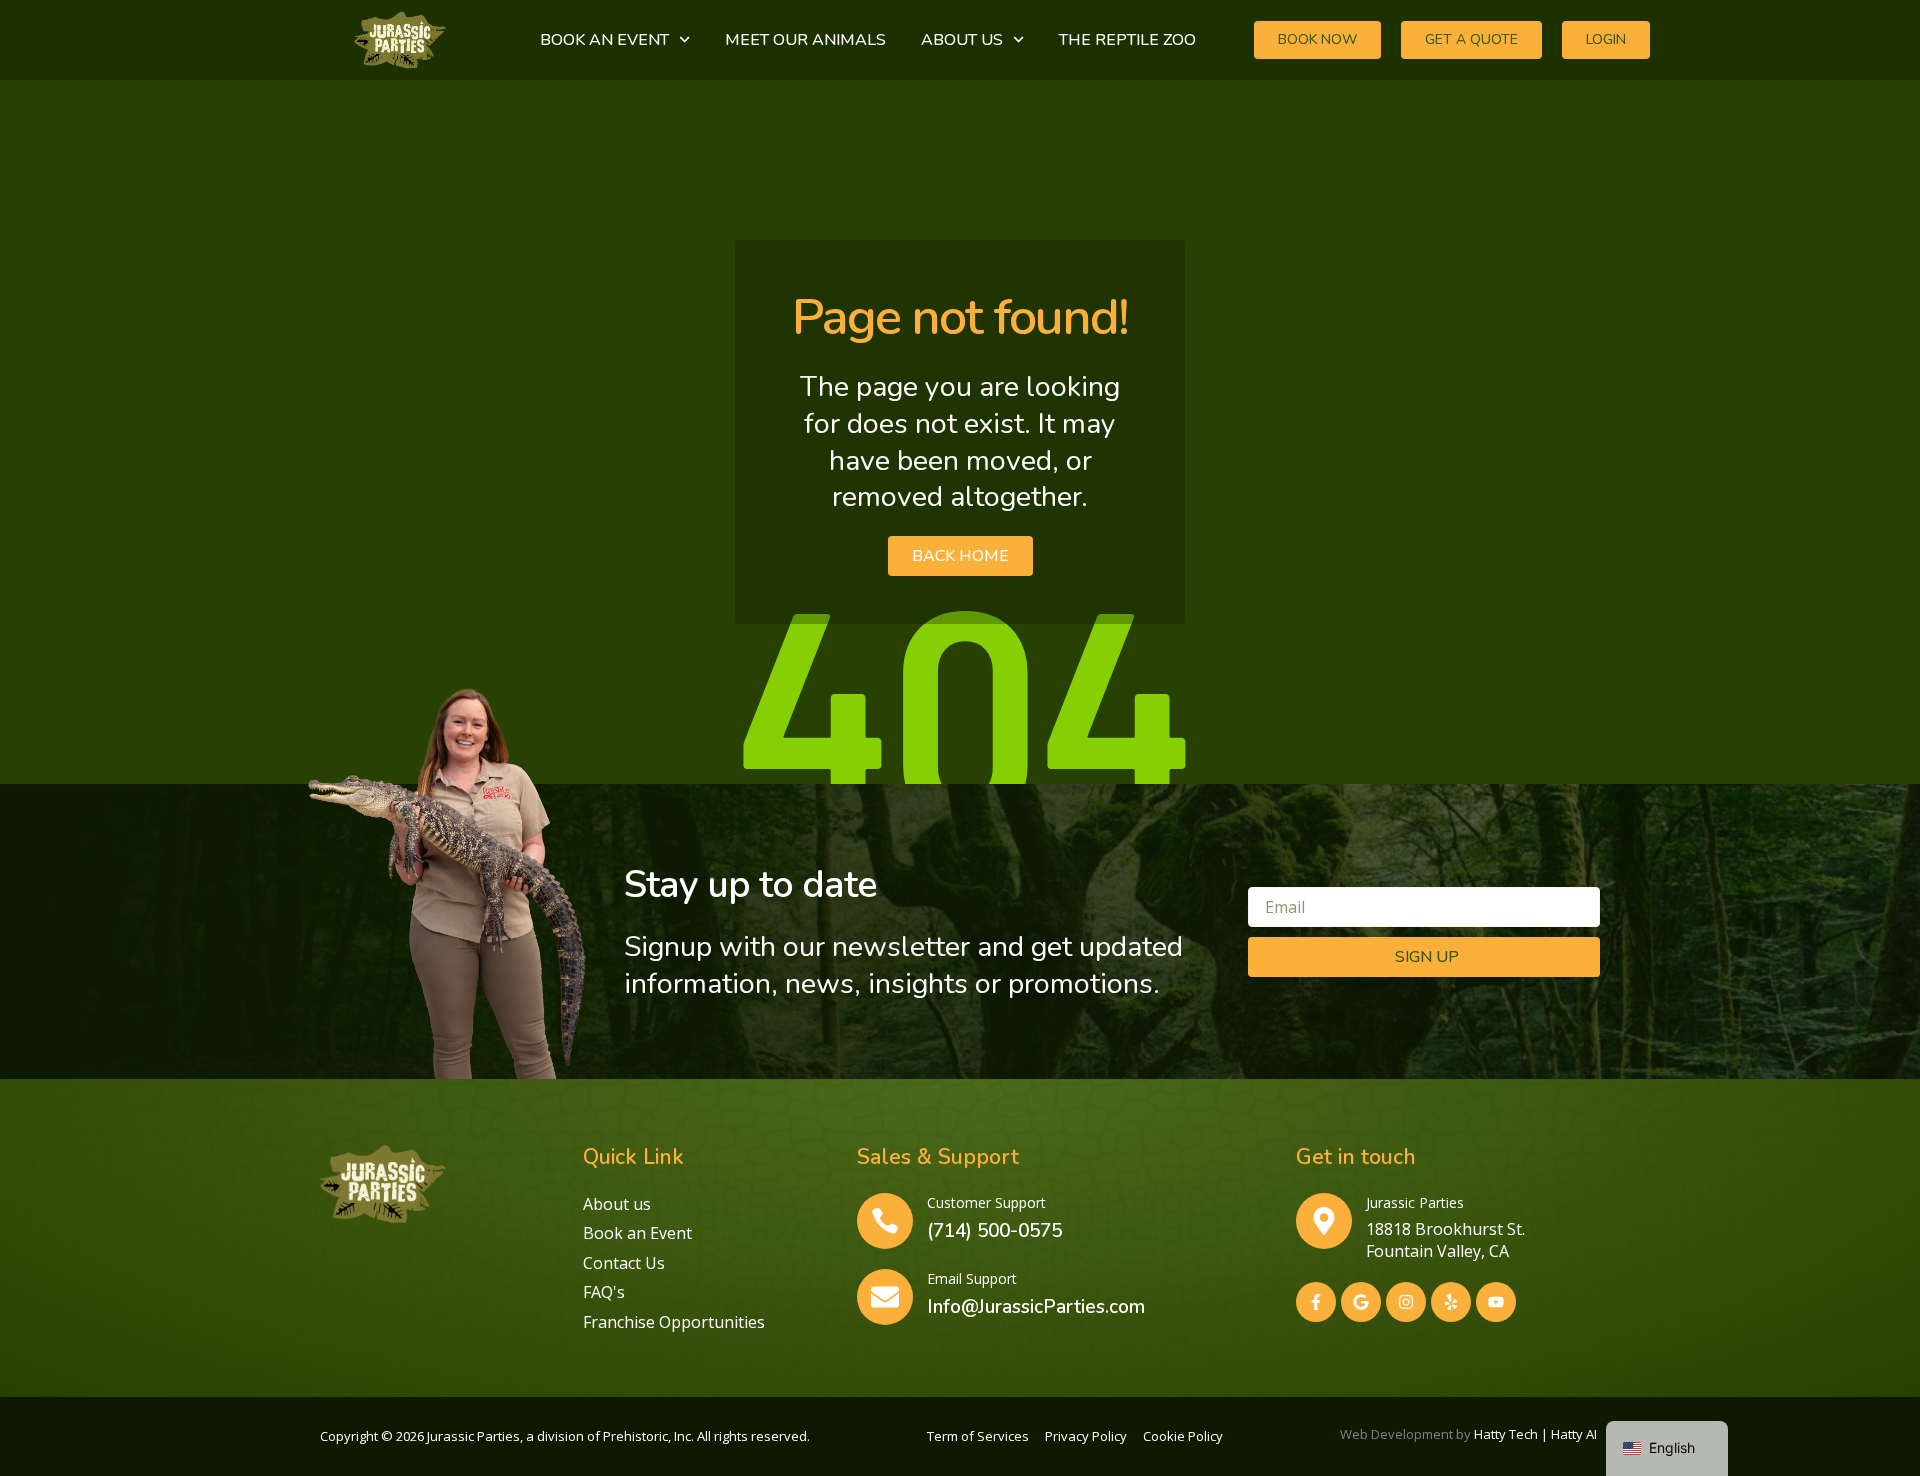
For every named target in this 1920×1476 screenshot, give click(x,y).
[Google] (1361, 1302)
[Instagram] (1406, 1302)
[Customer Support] (885, 1221)
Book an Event (604, 40)
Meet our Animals (805, 40)
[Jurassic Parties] (1324, 1221)
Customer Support (986, 1202)
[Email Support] (885, 1297)
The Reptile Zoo (1127, 40)
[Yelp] (1451, 1302)
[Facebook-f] (1316, 1302)
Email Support (972, 1278)
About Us (962, 40)
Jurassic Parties (1415, 1202)
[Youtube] (1496, 1302)
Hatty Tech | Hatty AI (1537, 1434)
